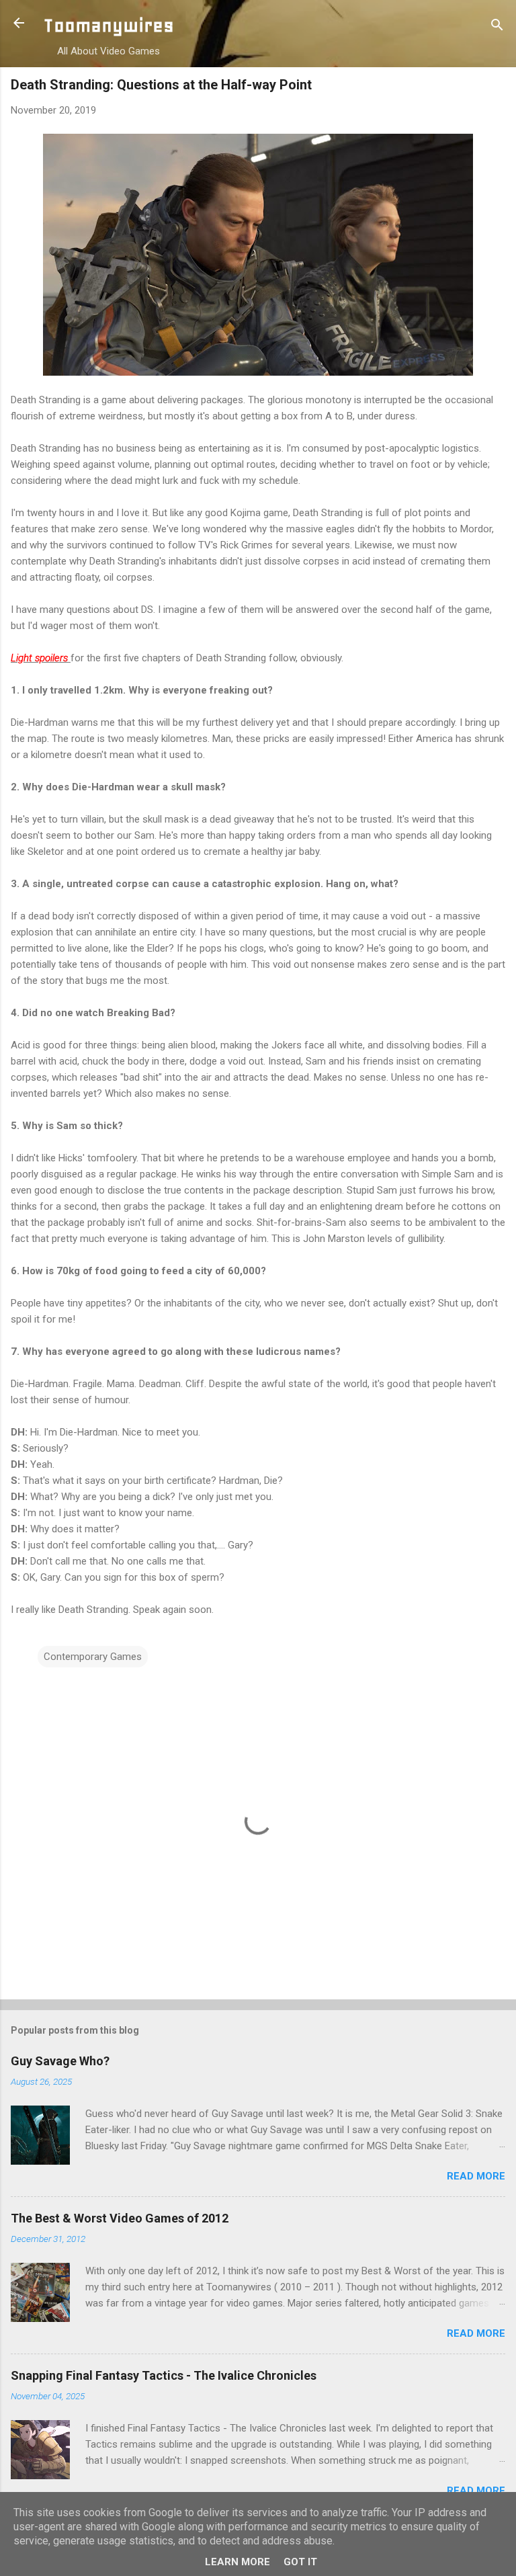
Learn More (238, 2562)
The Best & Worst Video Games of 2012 (120, 2218)
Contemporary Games (93, 1657)
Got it (300, 2562)
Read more (476, 2176)
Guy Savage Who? (60, 2061)
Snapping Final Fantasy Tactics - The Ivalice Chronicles (164, 2375)
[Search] (497, 27)
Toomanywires (109, 25)
